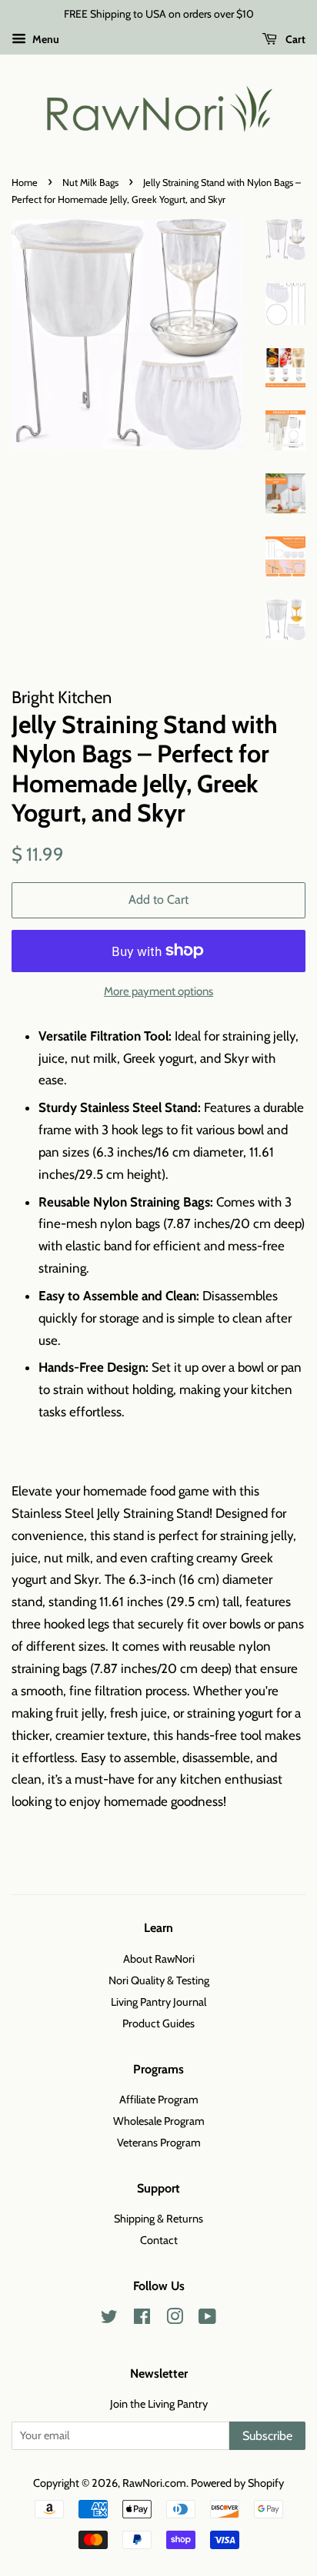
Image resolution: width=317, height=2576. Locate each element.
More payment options (158, 991)
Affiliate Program (159, 2100)
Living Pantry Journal (158, 2002)
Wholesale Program (159, 2121)
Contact (159, 2240)
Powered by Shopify (237, 2483)
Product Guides (158, 2023)
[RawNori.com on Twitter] (109, 2319)
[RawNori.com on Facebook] (142, 2319)
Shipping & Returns (158, 2219)
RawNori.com (154, 2483)
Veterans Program (159, 2143)
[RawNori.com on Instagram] (175, 2319)
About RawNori (159, 1959)
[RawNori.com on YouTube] (207, 2319)
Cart (294, 39)
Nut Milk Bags (90, 183)
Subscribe (267, 2436)
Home (25, 183)
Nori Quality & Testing (159, 1980)
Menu (45, 39)
